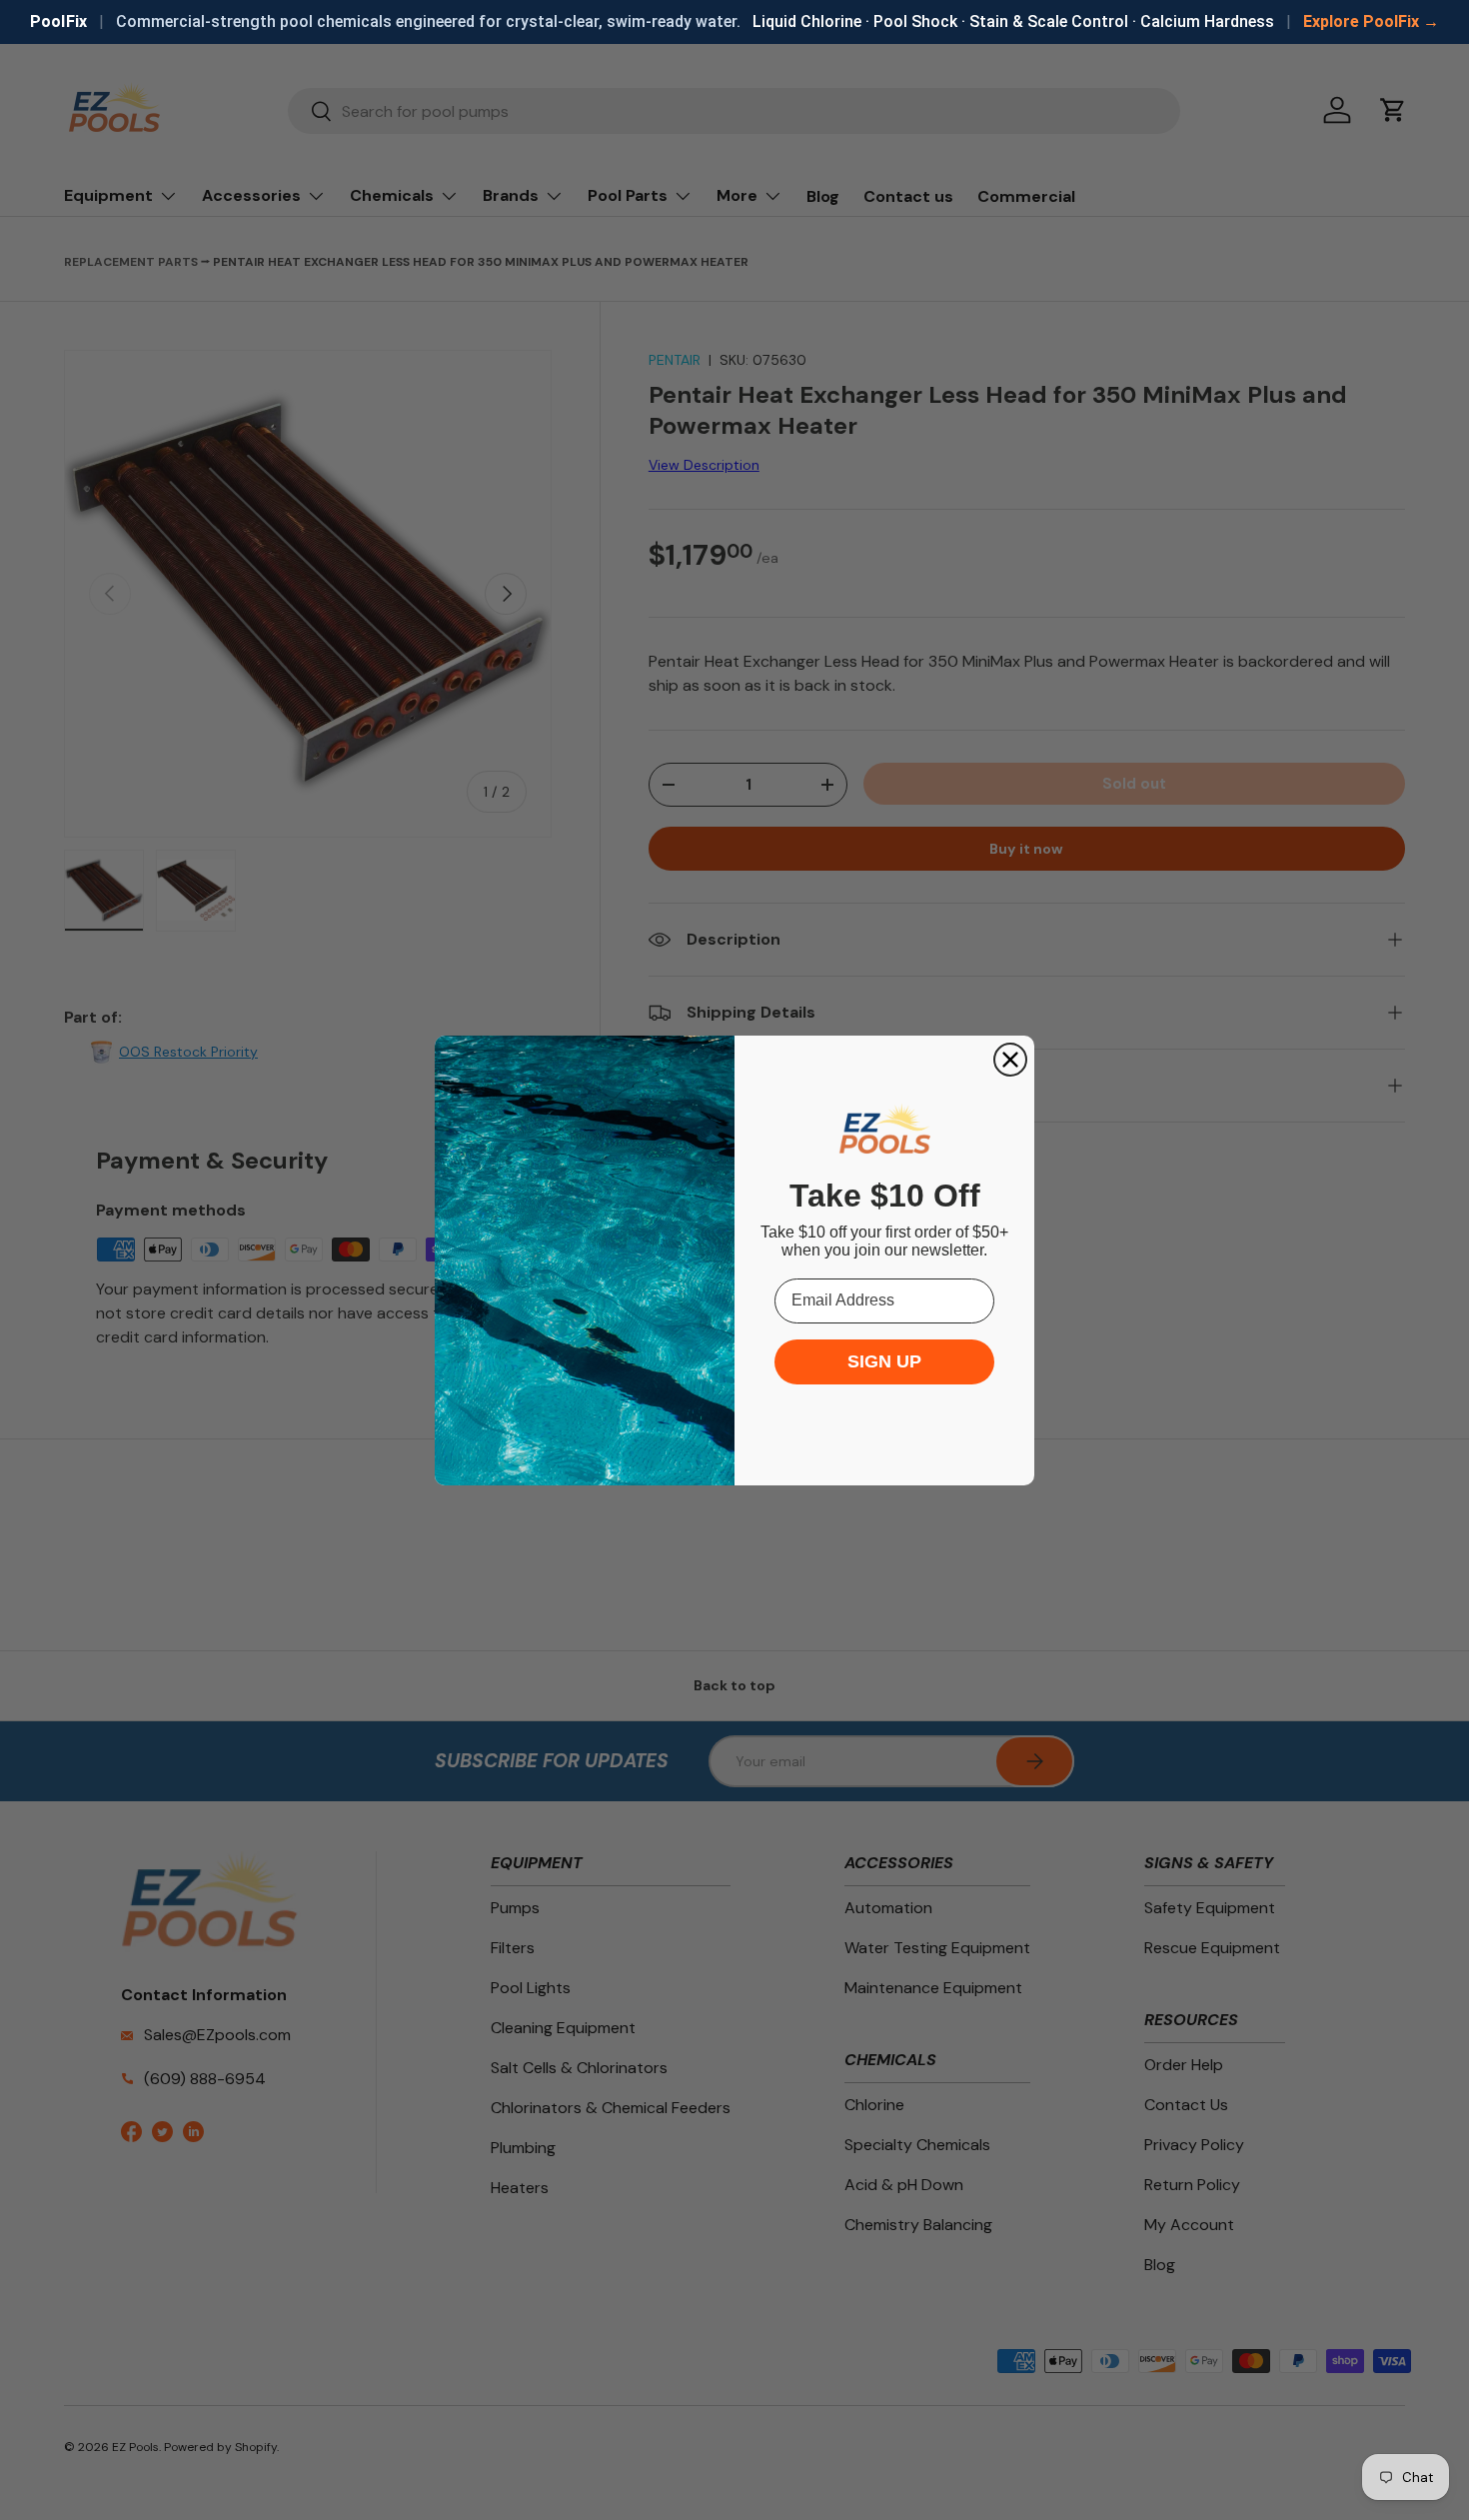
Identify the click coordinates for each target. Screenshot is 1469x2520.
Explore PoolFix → (1371, 21)
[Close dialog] (1010, 1060)
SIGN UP (884, 1361)
